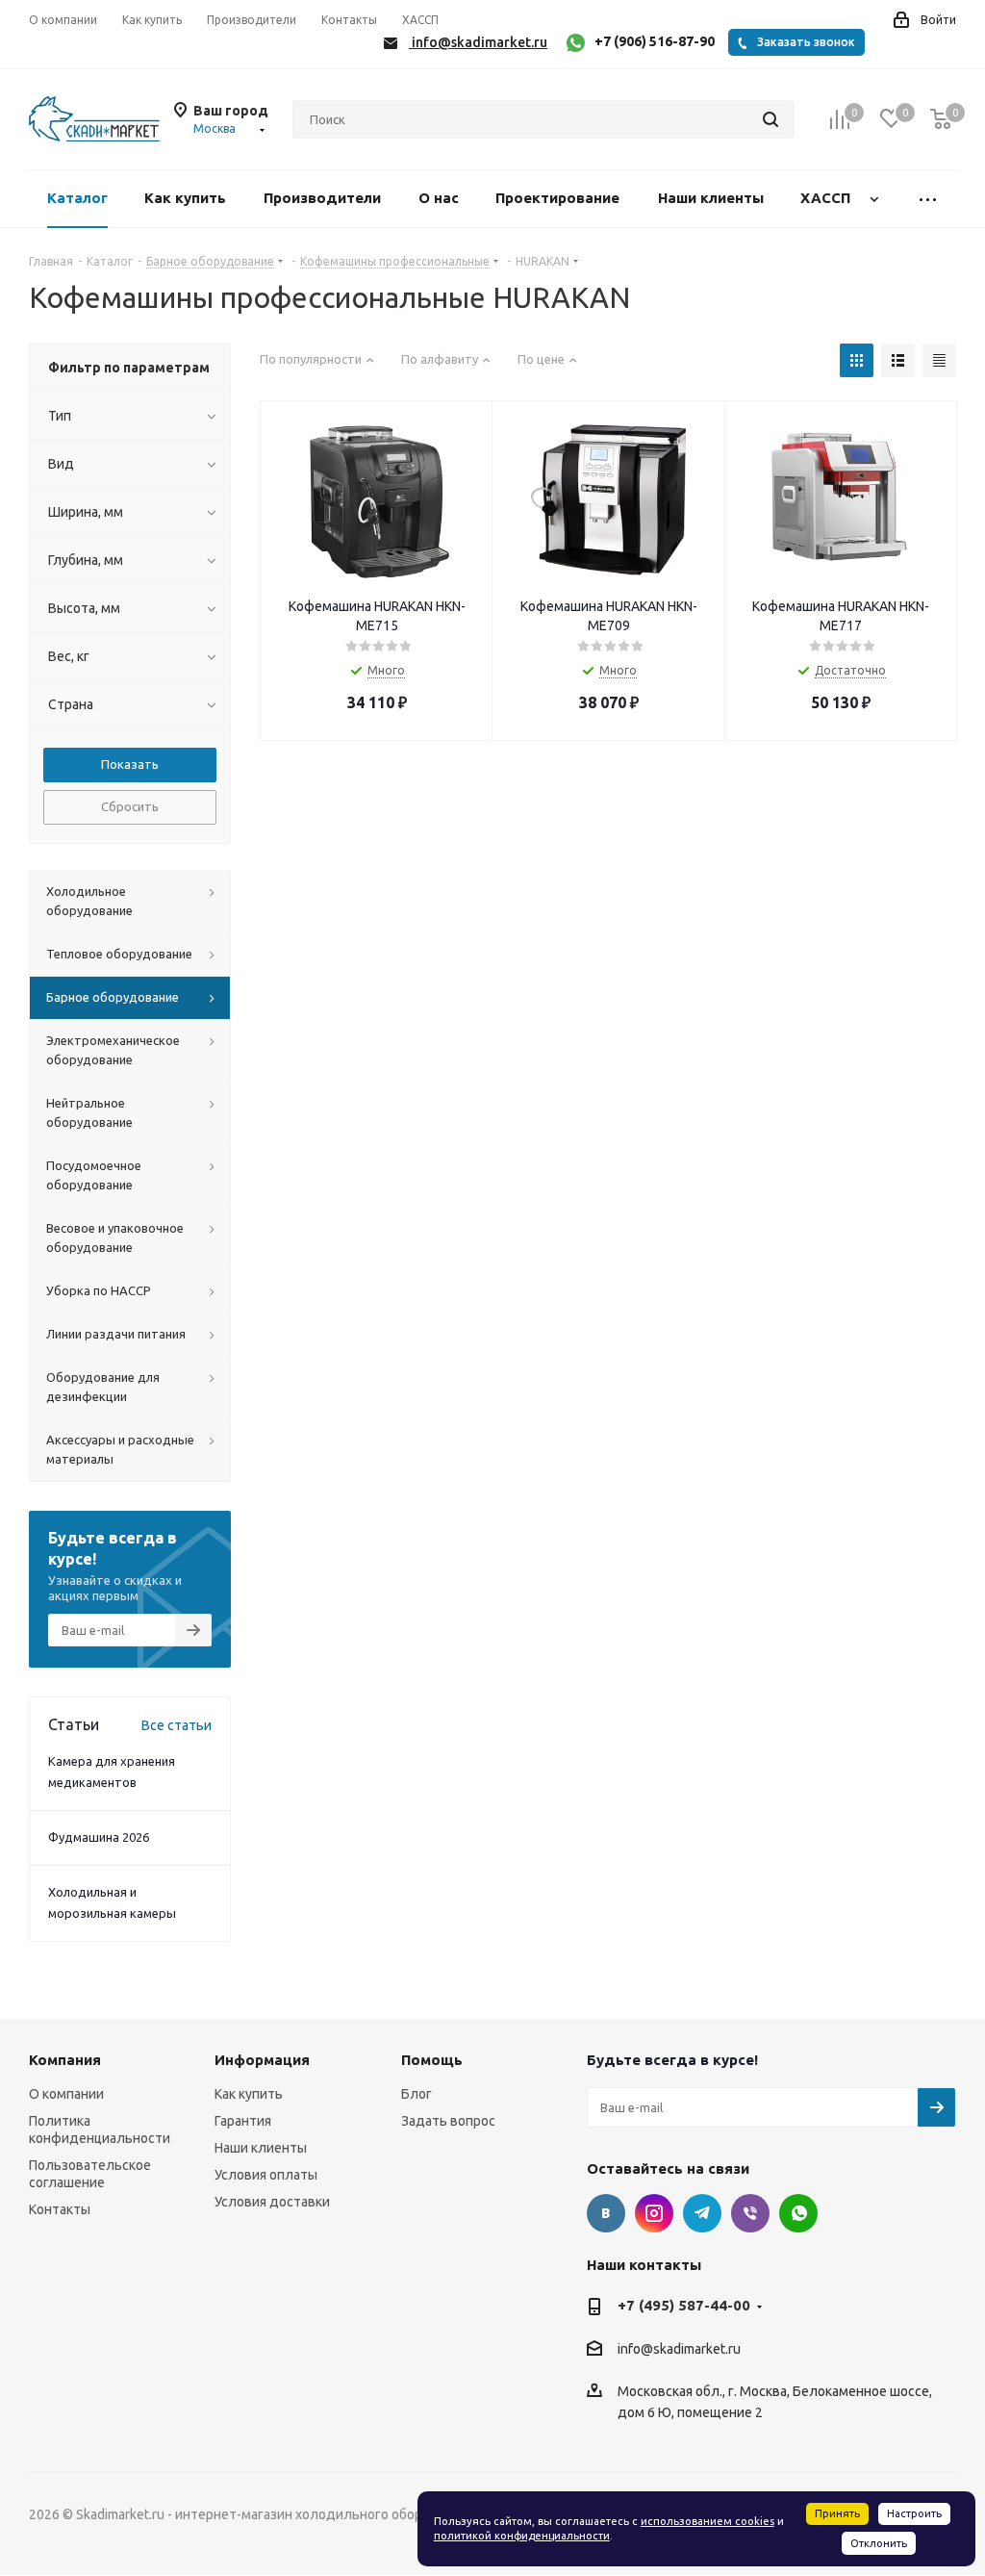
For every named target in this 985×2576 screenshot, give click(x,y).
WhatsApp (798, 2213)
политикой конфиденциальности (522, 2536)
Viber (750, 2213)
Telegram (702, 2213)
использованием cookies (707, 2521)
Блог (417, 2094)
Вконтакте (606, 2213)
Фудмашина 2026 (99, 1837)
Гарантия (243, 2121)
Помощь (432, 2060)
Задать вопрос (448, 2121)
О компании (66, 2094)
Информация (262, 2060)
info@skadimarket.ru (679, 2349)
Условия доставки (272, 2202)
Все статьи (177, 1725)
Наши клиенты (261, 2148)
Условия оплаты (266, 2175)
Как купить (249, 2094)
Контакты (60, 2209)
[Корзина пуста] (941, 120)
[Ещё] (928, 199)
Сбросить (130, 806)
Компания (65, 2060)
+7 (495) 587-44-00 (684, 2305)
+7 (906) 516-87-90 (655, 41)
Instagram (654, 2213)
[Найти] (770, 119)
